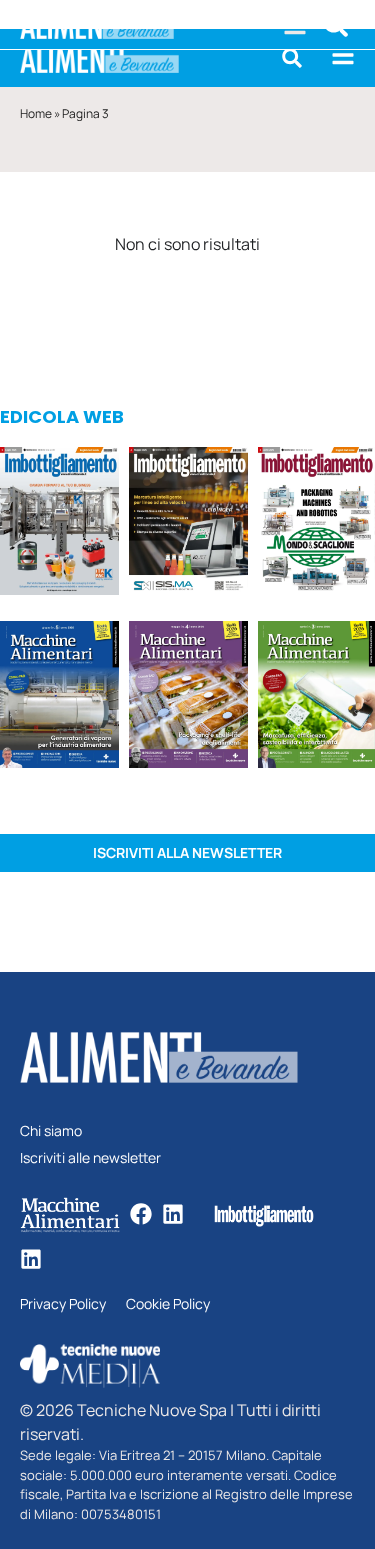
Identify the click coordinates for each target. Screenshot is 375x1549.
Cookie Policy (168, 1304)
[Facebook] (141, 1214)
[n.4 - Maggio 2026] (188, 523)
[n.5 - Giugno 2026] (59, 697)
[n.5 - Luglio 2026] (59, 523)
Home (36, 113)
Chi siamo (51, 1131)
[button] (292, 58)
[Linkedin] (173, 1214)
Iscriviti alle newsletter (90, 1158)
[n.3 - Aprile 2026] (316, 523)
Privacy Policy (63, 1304)
